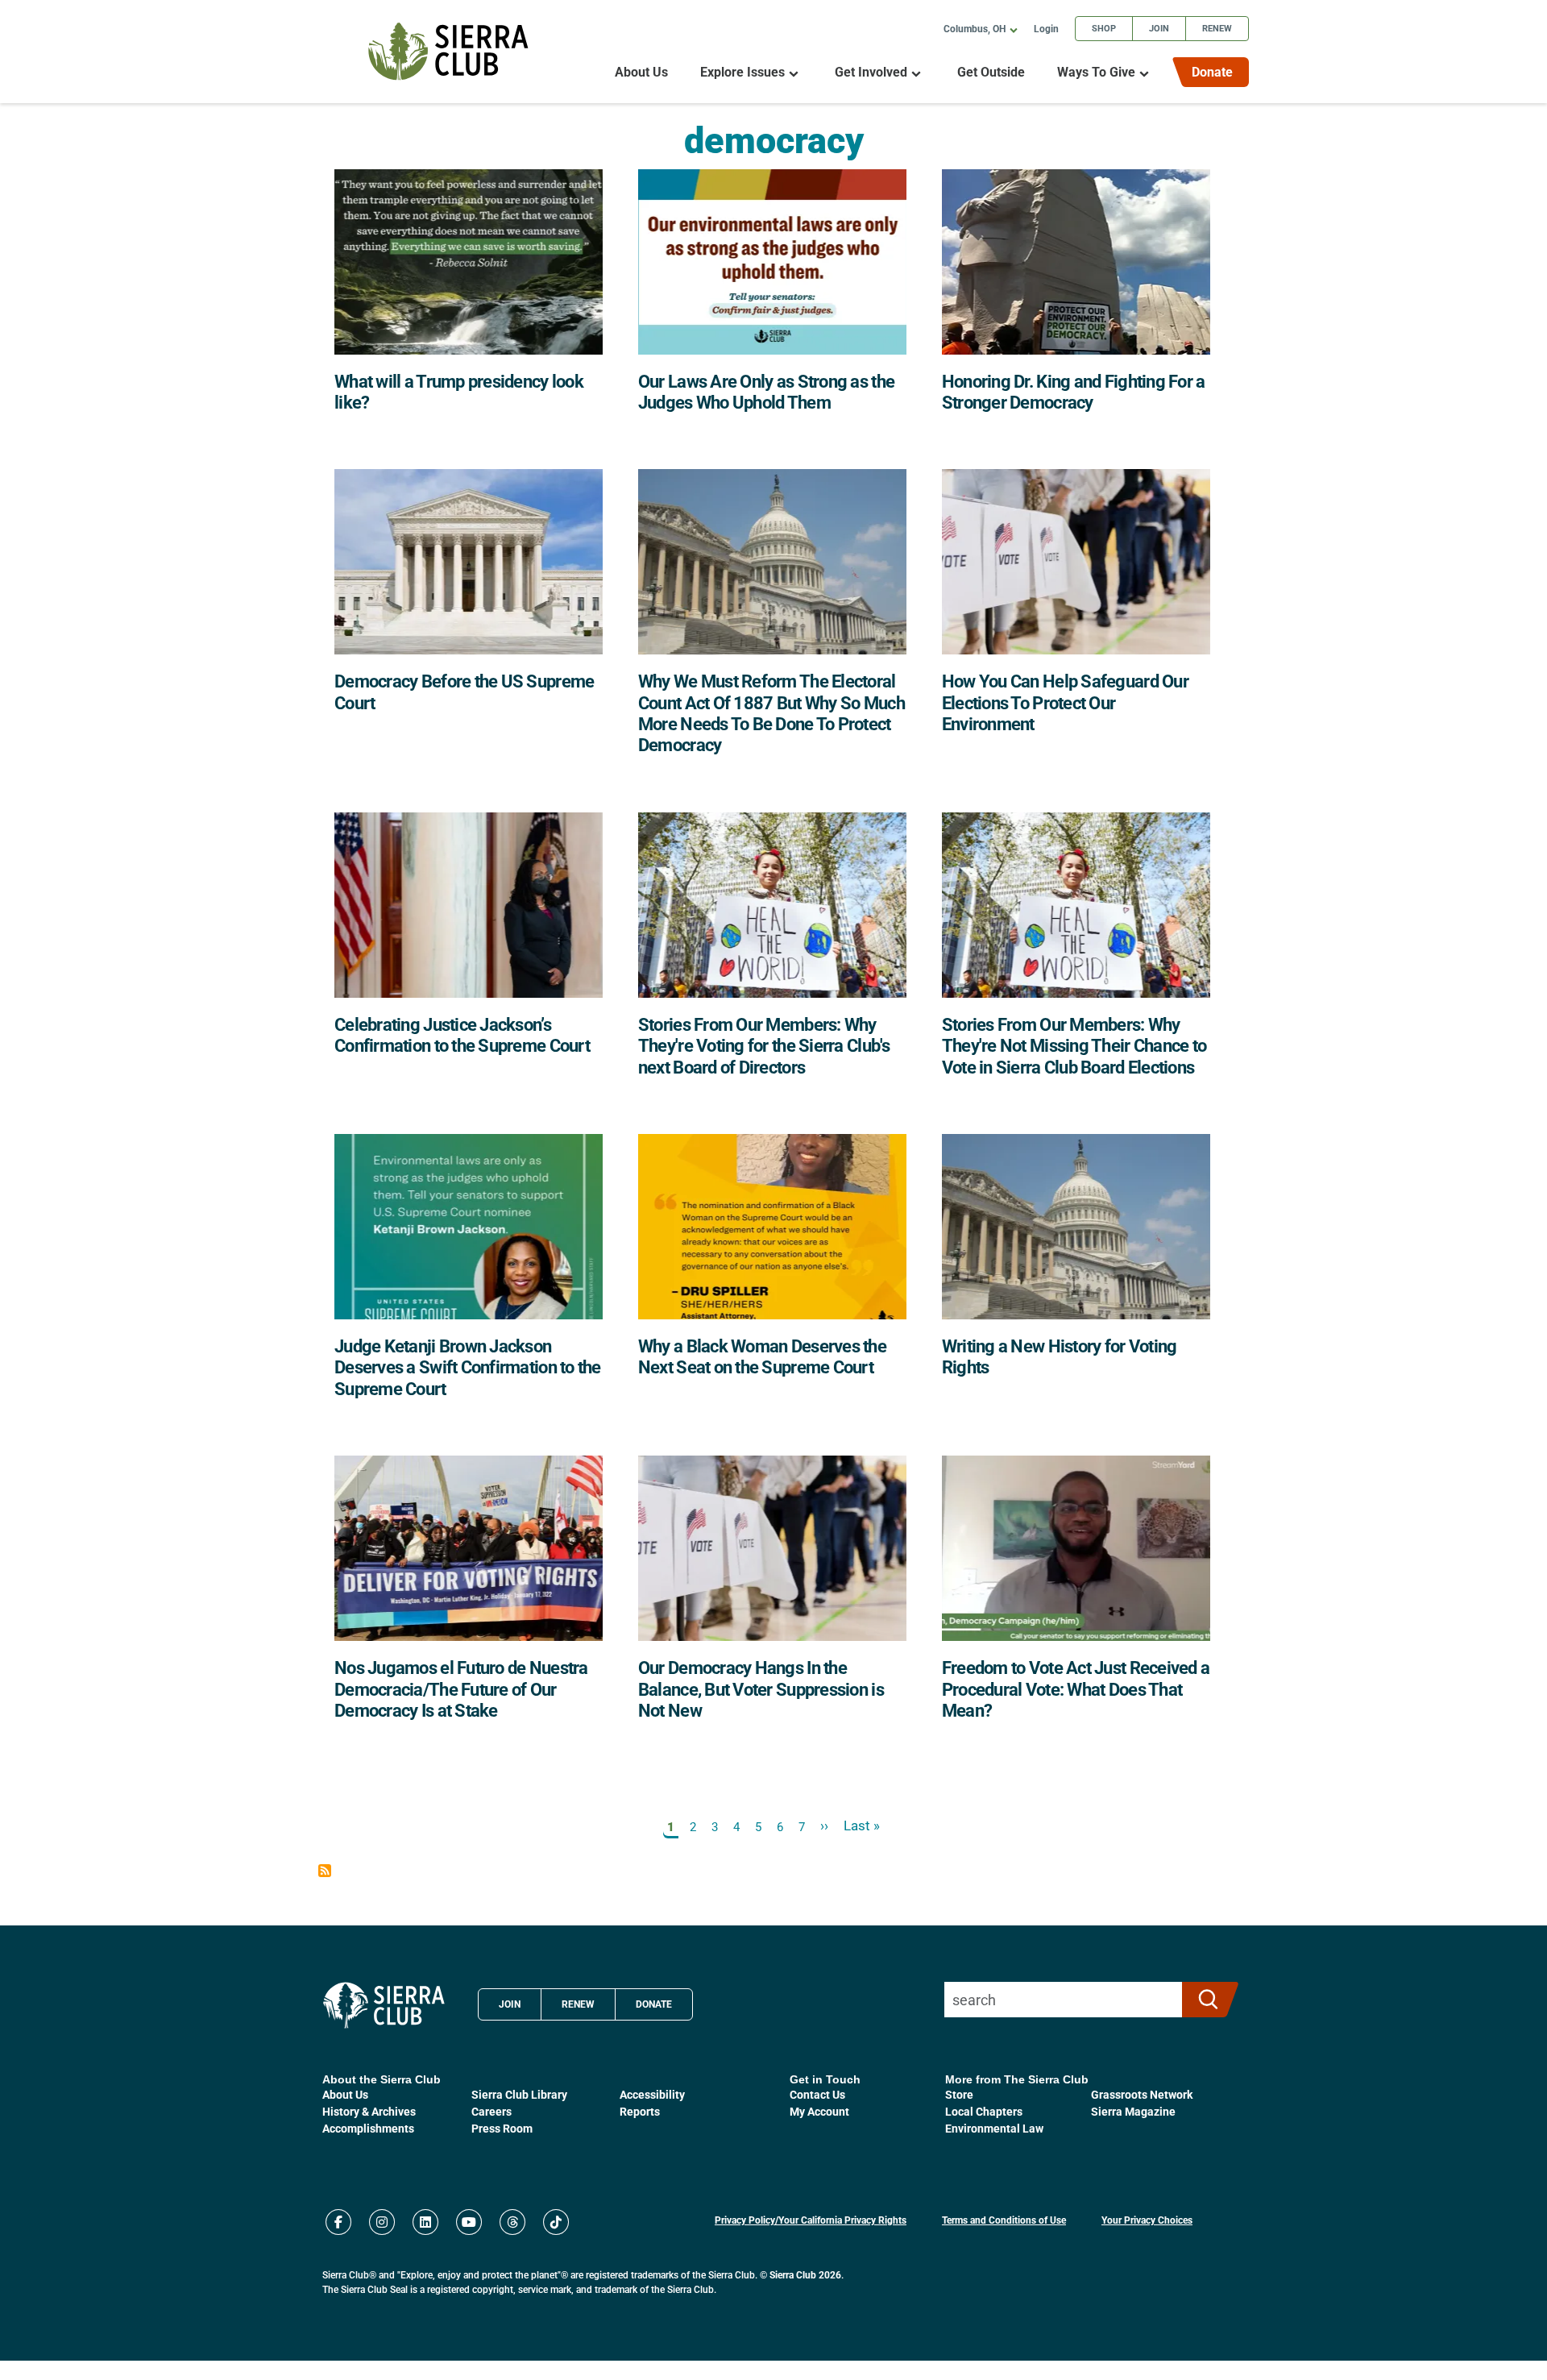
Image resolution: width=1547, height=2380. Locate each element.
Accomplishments (368, 2128)
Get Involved (871, 72)
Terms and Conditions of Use (1004, 2220)
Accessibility (652, 2094)
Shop (1104, 28)
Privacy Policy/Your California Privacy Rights (811, 2220)
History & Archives (369, 2111)
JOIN (510, 2004)
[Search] (1203, 2000)
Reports (640, 2111)
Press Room (502, 2128)
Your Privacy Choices (1147, 2220)
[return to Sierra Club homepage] (384, 2005)
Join (1159, 28)
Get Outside (991, 72)
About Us (641, 72)
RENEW (578, 2004)
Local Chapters (984, 2111)
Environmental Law (994, 2128)
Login (1046, 28)
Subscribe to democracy (325, 1871)
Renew (1217, 28)
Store (959, 2094)
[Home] (448, 51)
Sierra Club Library (519, 2094)
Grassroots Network (1142, 2094)
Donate (1212, 71)
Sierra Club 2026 (805, 2274)
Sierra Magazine (1133, 2111)
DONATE (654, 2004)
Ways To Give (1096, 72)
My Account (819, 2111)
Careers (491, 2111)
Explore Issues (742, 72)
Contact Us (817, 2094)
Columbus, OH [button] (975, 28)
